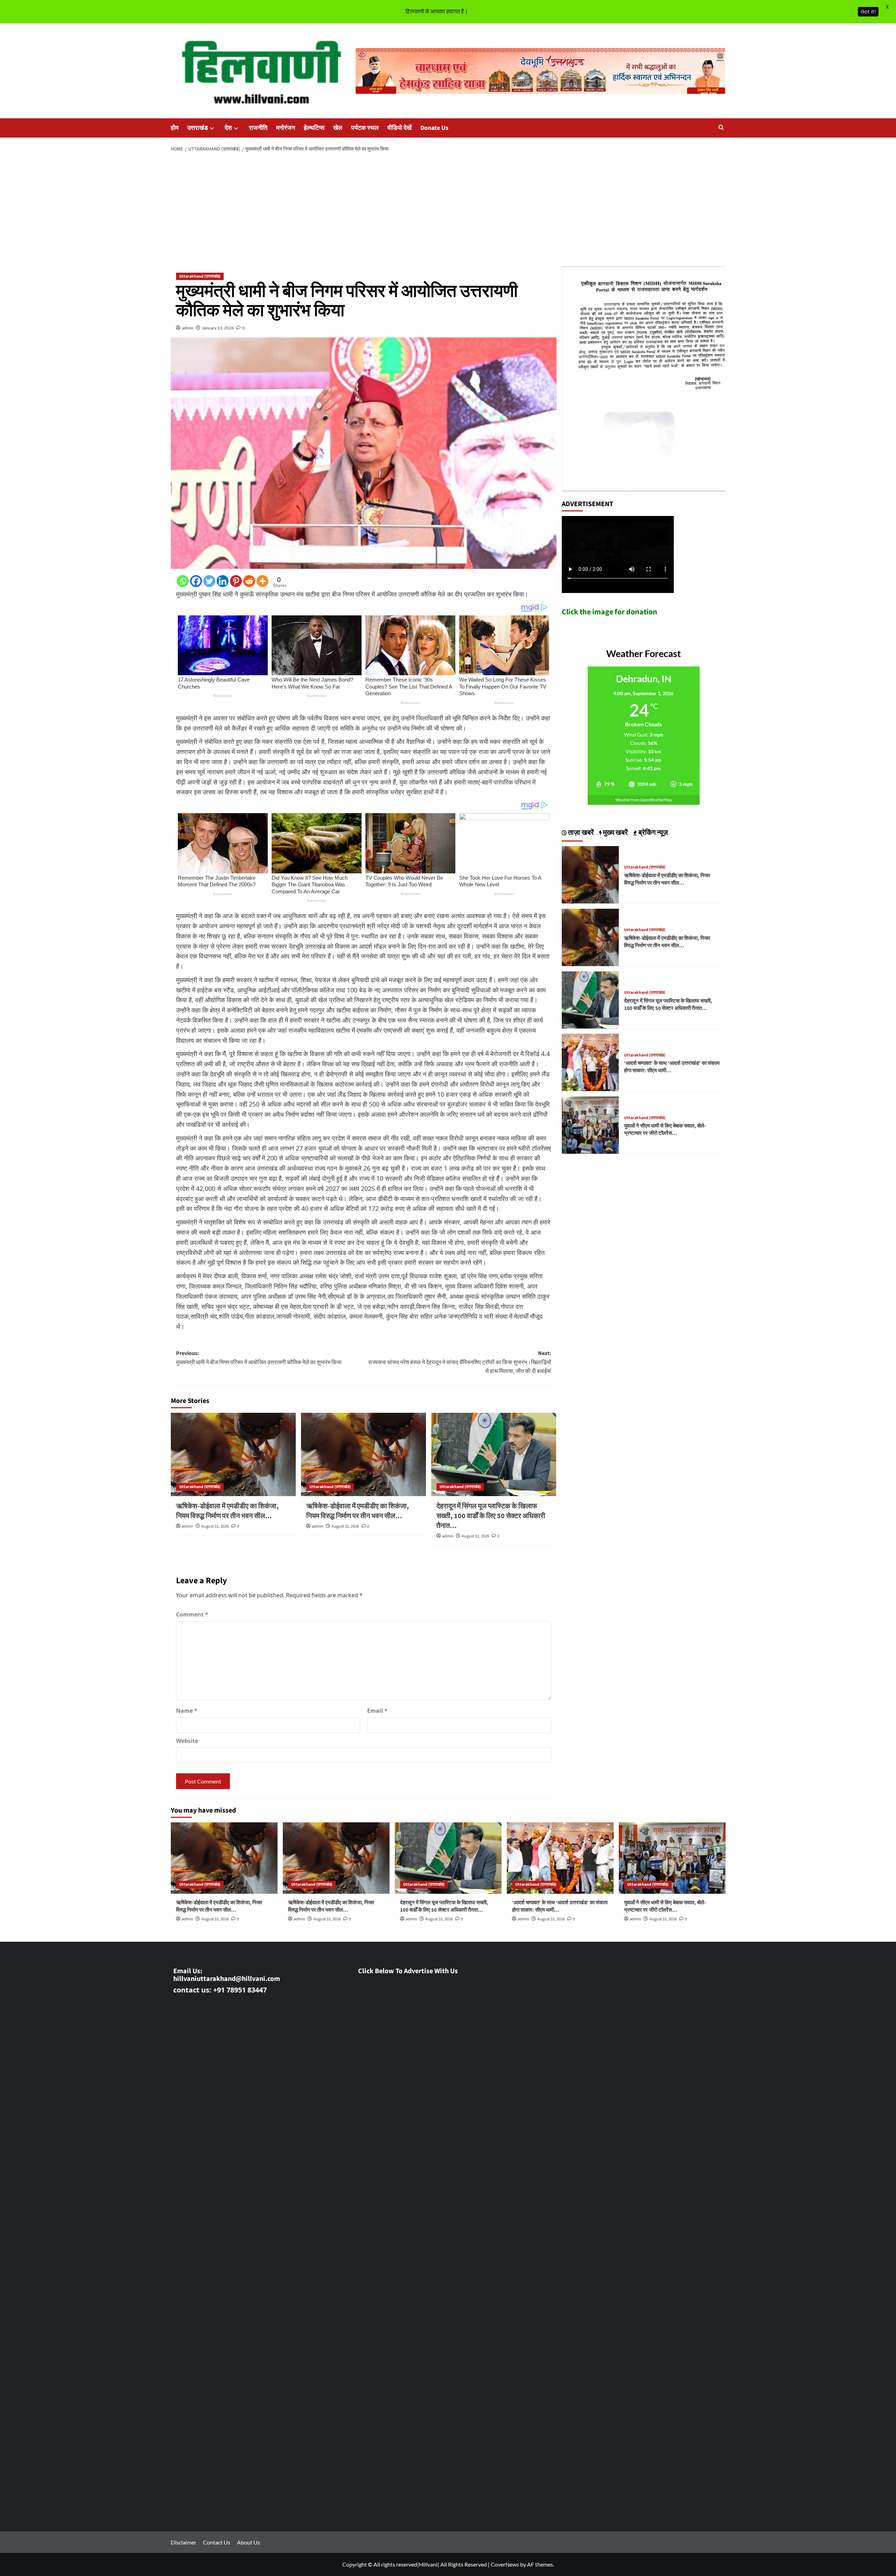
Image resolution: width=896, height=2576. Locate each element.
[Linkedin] (223, 581)
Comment (192, 1614)
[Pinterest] (236, 581)
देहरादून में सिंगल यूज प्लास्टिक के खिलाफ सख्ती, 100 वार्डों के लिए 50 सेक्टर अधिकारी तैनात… (491, 1516)
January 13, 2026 (218, 328)
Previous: (259, 1358)
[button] (721, 128)
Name (187, 1711)
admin (188, 328)
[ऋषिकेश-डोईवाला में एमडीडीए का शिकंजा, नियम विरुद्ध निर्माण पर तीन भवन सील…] (233, 1454)
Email (377, 1711)
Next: (460, 1362)
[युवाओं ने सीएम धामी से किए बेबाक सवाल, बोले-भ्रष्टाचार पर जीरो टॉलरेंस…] (590, 1124)
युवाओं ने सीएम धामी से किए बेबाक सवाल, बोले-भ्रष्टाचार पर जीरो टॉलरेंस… (665, 1130)
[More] (262, 581)
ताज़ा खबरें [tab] (580, 833)
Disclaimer (184, 2542)
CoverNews (505, 2564)
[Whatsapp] (183, 581)
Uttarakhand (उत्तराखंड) (200, 276)
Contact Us (217, 2542)
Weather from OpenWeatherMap (644, 800)
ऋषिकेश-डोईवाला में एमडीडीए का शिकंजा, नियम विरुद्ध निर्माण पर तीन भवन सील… (227, 1511)
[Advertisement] (448, 210)
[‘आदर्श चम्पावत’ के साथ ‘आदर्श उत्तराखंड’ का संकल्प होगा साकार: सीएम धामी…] (590, 1062)
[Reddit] (249, 581)
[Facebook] (196, 581)
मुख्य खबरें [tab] (615, 833)
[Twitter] (209, 581)
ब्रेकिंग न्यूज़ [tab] (652, 833)
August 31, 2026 (215, 1526)
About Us (248, 2542)
